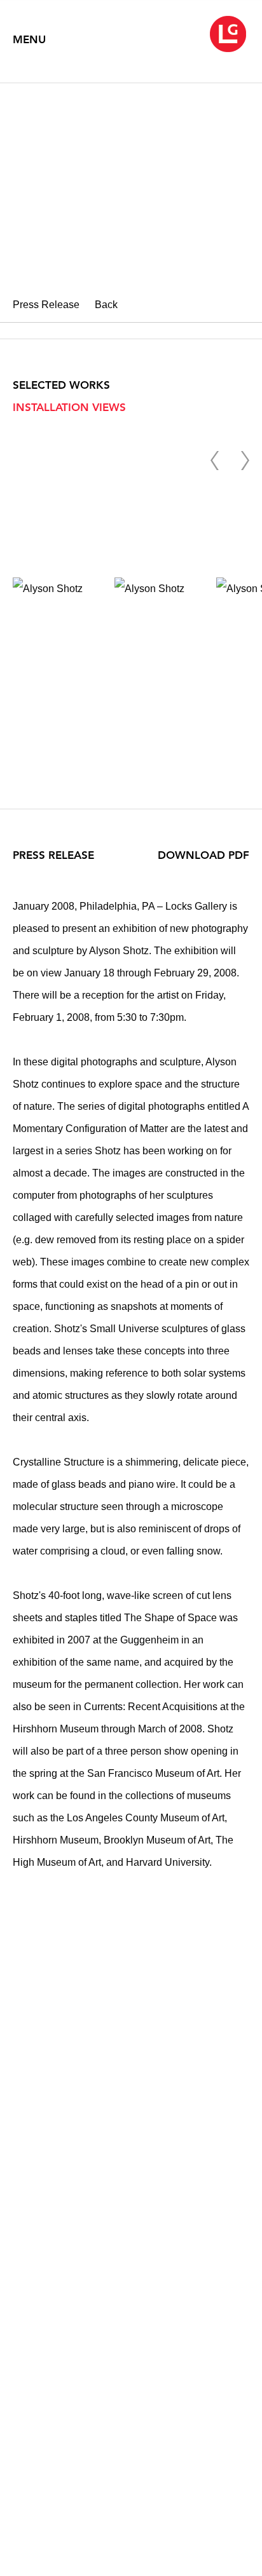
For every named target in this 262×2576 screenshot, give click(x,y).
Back (106, 305)
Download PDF (203, 855)
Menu (29, 39)
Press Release (46, 305)
